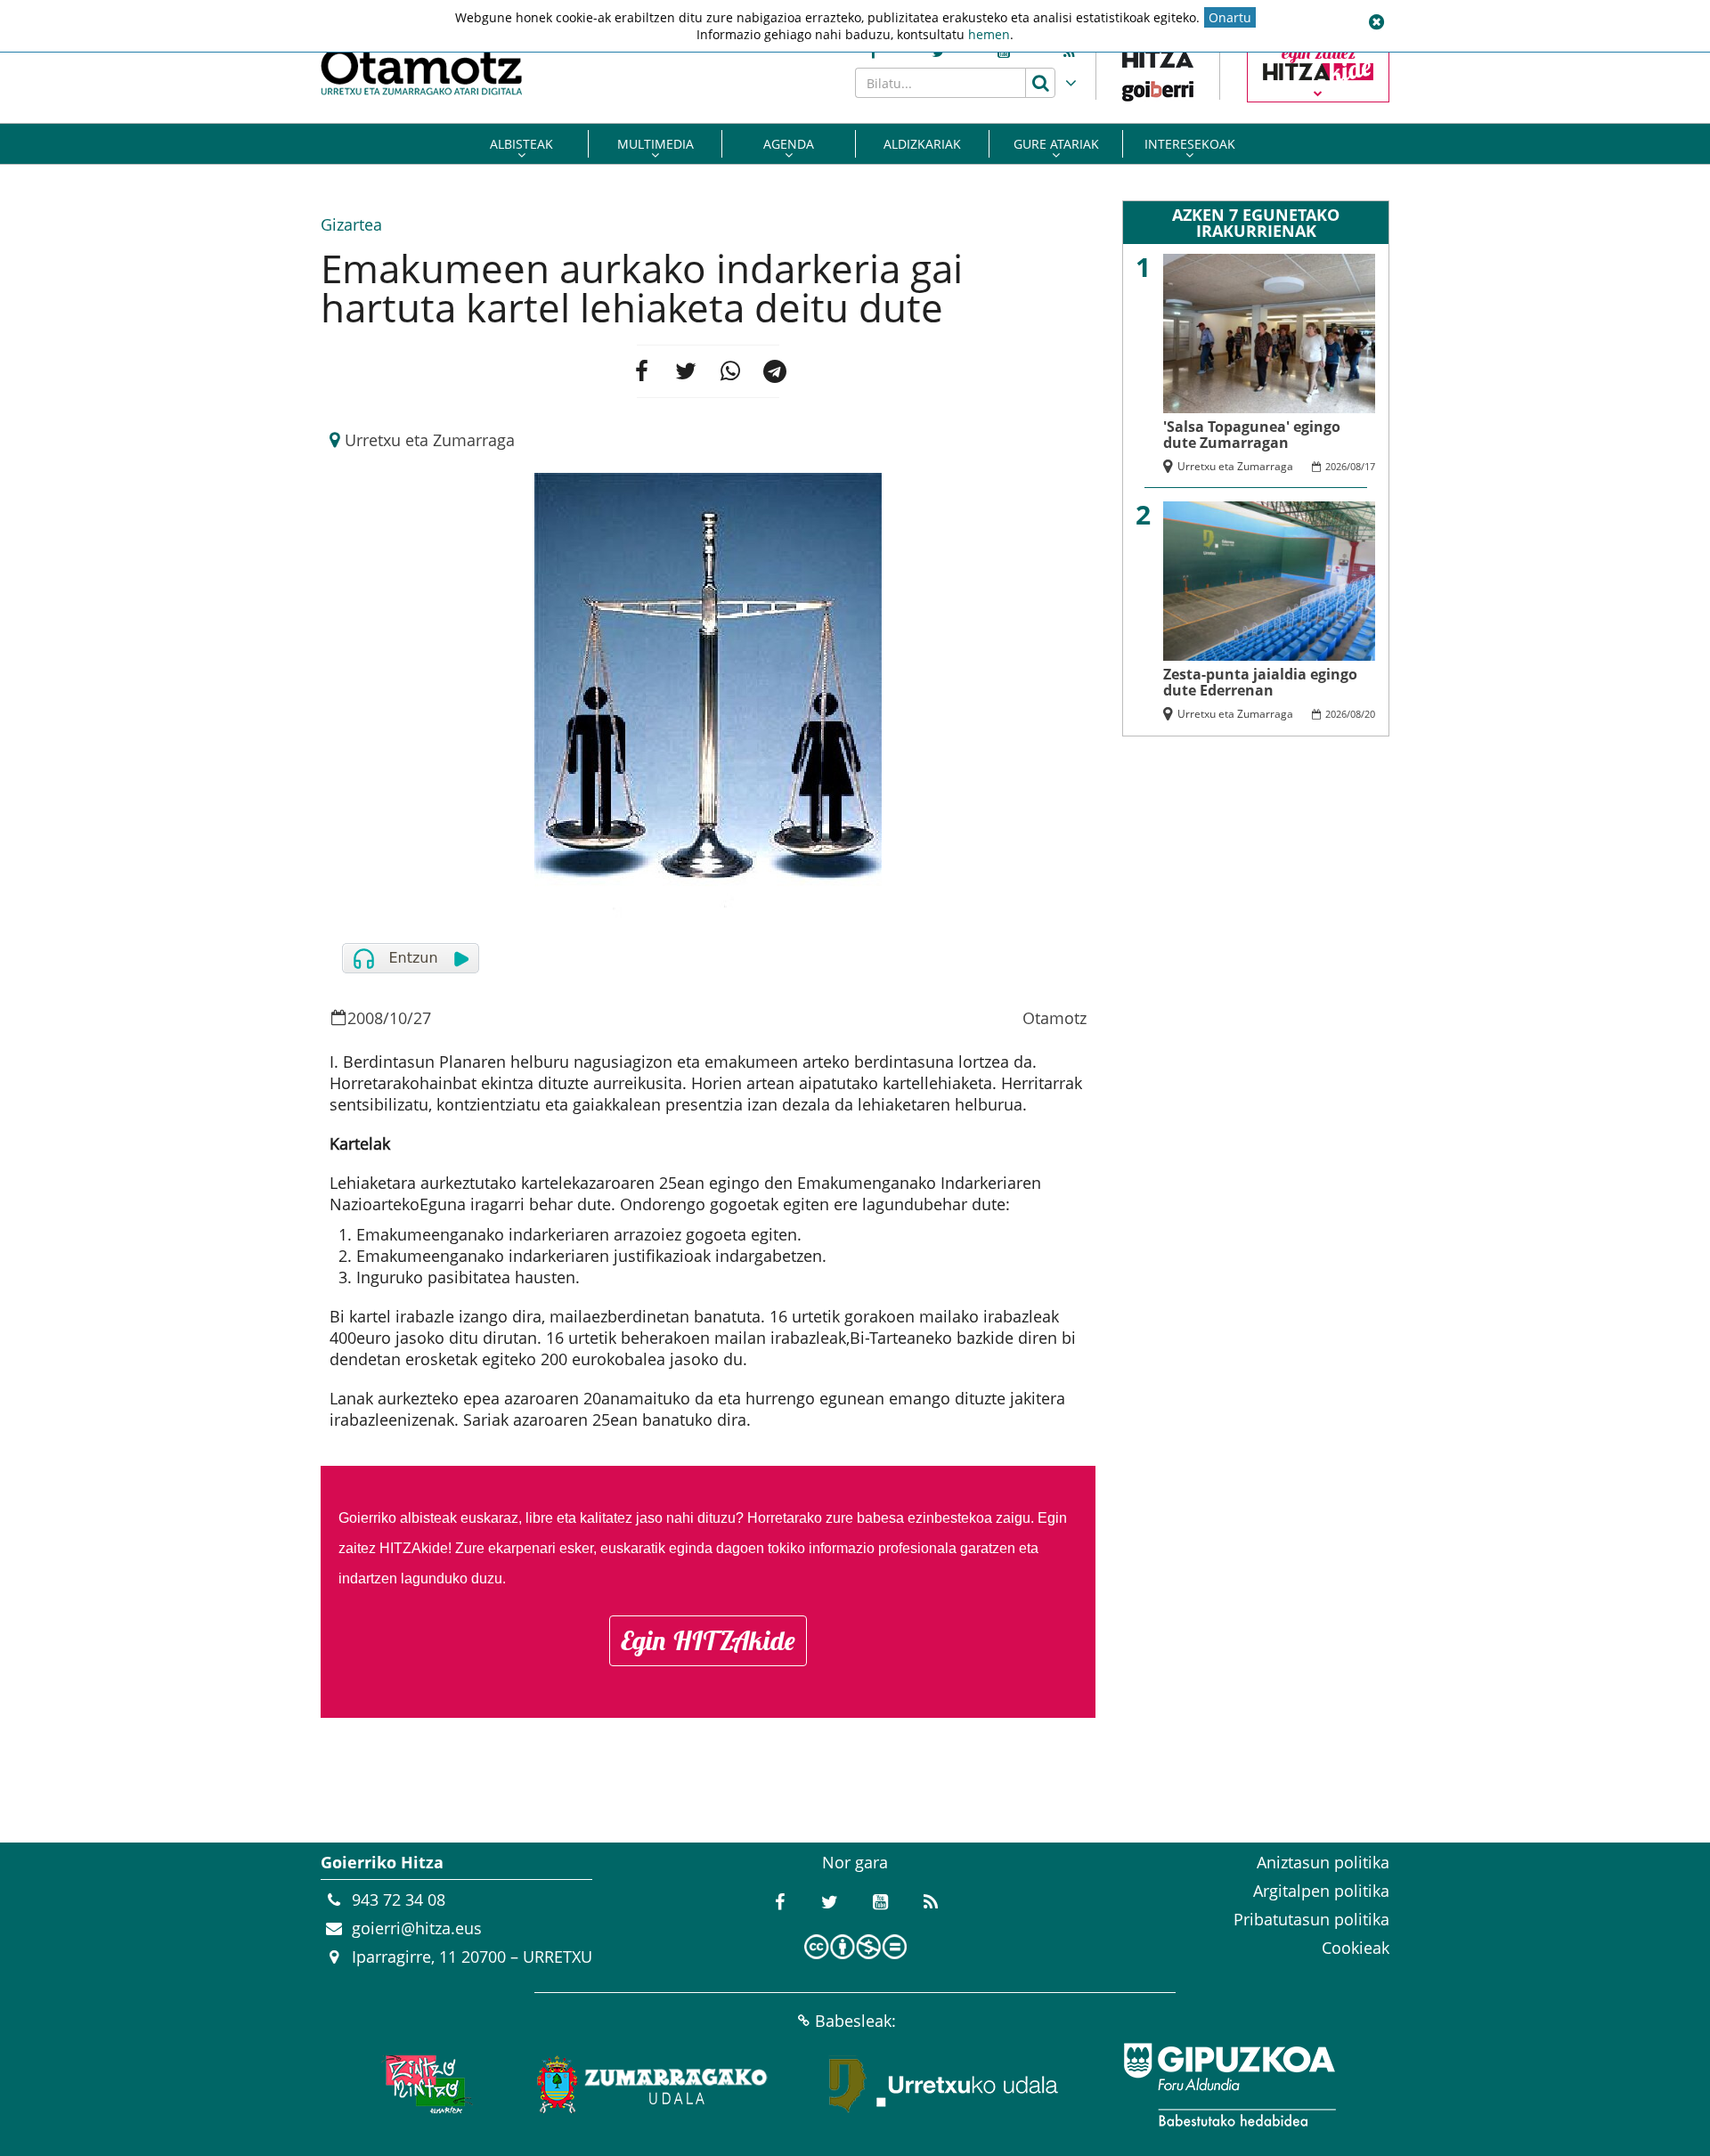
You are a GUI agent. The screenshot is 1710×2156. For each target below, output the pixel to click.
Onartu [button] (1230, 17)
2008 (365, 1018)
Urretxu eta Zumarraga (430, 440)
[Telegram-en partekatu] (775, 371)
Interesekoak (1190, 144)
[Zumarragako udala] (653, 2085)
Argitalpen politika (1321, 1891)
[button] (1376, 22)
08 (1356, 466)
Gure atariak (1056, 144)
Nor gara (855, 1862)
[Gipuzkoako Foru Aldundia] (1229, 2085)
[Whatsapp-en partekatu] (730, 371)
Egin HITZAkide (708, 1640)
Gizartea (351, 224)
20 (1370, 714)
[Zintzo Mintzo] (424, 2085)
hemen (989, 34)
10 (398, 1018)
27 (422, 1018)
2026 (1336, 466)
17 (1370, 466)
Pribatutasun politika (1311, 1919)
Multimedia (655, 144)
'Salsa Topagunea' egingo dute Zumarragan (1252, 435)
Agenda (789, 144)
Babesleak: (855, 2021)
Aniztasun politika (1323, 1862)
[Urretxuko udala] (944, 2085)
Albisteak (521, 144)
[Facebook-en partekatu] (641, 371)
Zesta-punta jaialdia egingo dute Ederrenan (1260, 682)
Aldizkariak (922, 144)
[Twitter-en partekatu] (686, 371)
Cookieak (1356, 1948)
